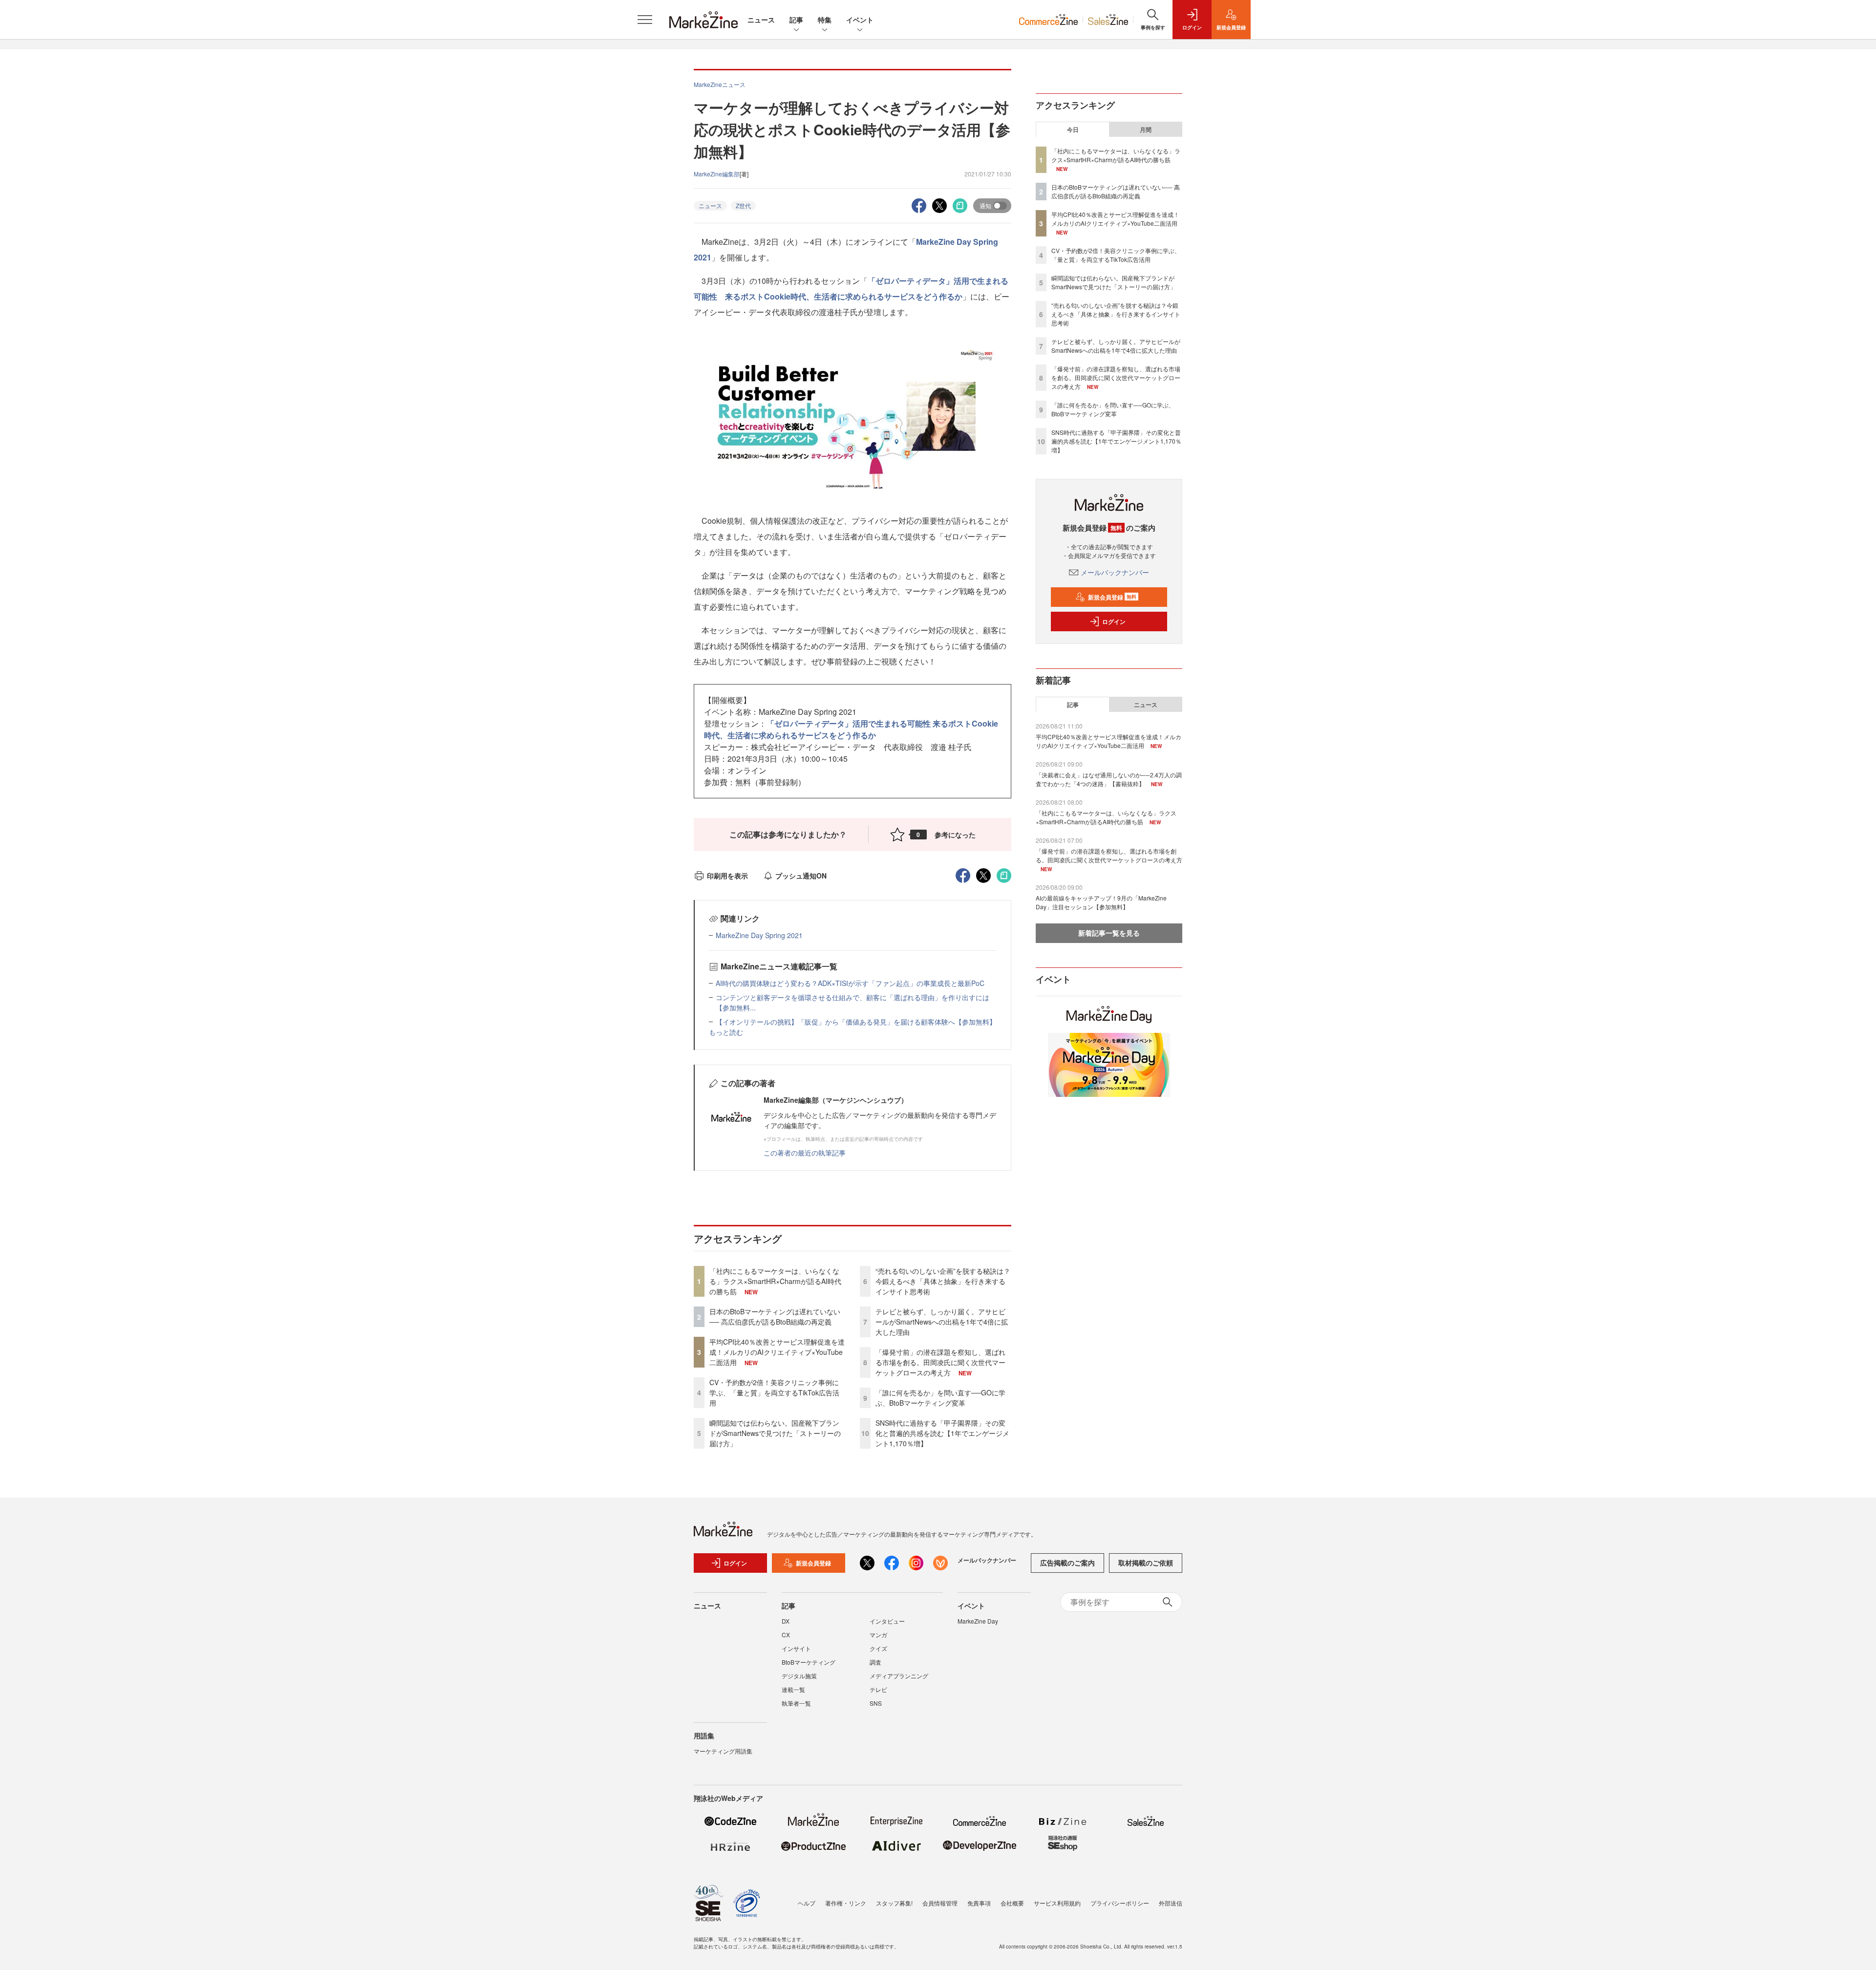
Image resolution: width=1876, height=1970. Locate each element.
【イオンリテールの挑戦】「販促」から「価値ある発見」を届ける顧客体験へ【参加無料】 (856, 1022)
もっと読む (726, 1032)
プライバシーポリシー (1120, 1903)
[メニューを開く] (645, 20)
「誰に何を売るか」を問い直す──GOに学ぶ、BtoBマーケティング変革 (940, 1398)
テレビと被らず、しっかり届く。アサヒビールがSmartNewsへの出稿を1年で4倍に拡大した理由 (942, 1322)
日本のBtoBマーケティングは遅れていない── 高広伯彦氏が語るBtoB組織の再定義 (775, 1317)
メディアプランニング (899, 1676)
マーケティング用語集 (723, 1751)
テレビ (878, 1689)
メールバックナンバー (1115, 572)
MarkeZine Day (978, 1621)
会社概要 (1012, 1903)
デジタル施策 (799, 1676)
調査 (875, 1662)
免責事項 (979, 1903)
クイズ (878, 1648)
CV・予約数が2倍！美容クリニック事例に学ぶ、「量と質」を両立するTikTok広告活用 (774, 1392)
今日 (1073, 129)
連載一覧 (793, 1689)
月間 (1146, 129)
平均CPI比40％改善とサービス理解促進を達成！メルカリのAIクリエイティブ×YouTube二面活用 (777, 1352)
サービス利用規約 (1057, 1903)
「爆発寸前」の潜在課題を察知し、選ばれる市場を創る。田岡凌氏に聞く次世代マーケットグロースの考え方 (940, 1362)
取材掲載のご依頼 (1146, 1563)
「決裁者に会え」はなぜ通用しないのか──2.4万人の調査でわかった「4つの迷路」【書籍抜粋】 (1109, 779)
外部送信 (1171, 1903)
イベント (860, 20)
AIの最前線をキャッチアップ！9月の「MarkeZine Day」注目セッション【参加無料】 (1101, 902)
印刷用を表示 (727, 876)
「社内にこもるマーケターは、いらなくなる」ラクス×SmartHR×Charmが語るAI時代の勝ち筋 (775, 1281)
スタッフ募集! (894, 1903)
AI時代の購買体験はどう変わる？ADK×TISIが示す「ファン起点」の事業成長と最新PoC (850, 983)
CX (786, 1635)
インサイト (796, 1648)
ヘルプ (807, 1903)
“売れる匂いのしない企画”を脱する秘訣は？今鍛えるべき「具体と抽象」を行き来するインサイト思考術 (943, 1281)
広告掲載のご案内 (1067, 1563)
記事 (796, 20)
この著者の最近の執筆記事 (805, 1153)
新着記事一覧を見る (1109, 933)
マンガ (878, 1635)
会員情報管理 (940, 1903)
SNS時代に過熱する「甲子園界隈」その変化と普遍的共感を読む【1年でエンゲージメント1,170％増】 (942, 1433)
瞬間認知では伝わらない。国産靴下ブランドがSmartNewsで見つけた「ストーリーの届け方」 (775, 1433)
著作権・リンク (846, 1903)
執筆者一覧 (796, 1703)
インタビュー (887, 1621)
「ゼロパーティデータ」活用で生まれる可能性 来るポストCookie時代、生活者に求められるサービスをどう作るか (851, 729)
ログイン (1114, 621)
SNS (876, 1703)
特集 (825, 20)
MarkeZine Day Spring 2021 (759, 935)
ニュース (761, 20)
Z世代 (743, 205)
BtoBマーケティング (809, 1662)
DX (786, 1621)
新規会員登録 (1112, 597)
